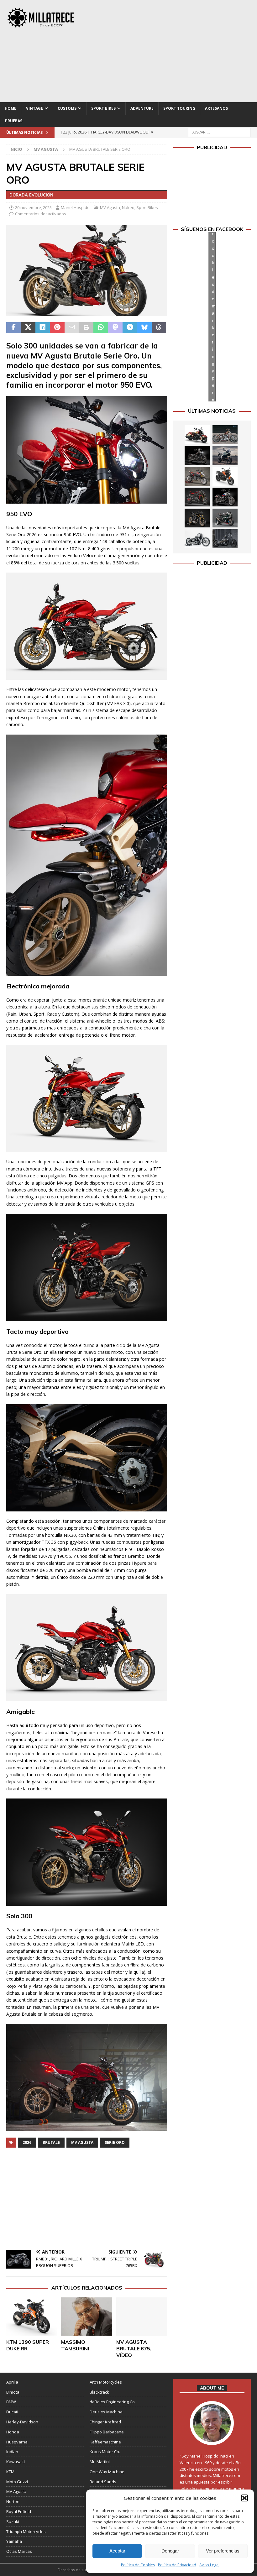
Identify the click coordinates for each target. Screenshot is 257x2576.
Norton (13, 2501)
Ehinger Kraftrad (105, 2422)
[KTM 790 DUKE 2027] (225, 476)
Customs (67, 108)
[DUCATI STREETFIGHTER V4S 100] (197, 518)
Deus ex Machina (106, 2412)
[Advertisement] (175, 50)
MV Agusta (110, 207)
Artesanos (216, 108)
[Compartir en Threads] (159, 328)
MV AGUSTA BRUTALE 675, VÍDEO (134, 2348)
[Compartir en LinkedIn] (43, 328)
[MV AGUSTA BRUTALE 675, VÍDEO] (142, 2317)
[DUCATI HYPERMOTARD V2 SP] (197, 476)
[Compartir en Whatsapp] (101, 328)
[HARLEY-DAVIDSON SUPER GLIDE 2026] (225, 497)
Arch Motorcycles (106, 2382)
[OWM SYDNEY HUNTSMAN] (197, 539)
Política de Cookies (138, 2565)
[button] (244, 2498)
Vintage (34, 108)
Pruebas (14, 121)
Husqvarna (17, 2442)
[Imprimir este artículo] (86, 328)
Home (10, 108)
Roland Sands (103, 2482)
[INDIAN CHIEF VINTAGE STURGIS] (197, 435)
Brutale (51, 2142)
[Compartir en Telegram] (130, 328)
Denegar (170, 2551)
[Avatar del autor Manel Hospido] (212, 2438)
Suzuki (13, 2521)
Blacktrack (99, 2392)
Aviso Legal (209, 2565)
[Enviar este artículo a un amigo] (72, 328)
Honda (13, 2432)
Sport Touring (179, 108)
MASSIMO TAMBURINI (75, 2345)
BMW (11, 2402)
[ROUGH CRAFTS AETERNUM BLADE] (225, 539)
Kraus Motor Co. (105, 2452)
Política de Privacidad (177, 2565)
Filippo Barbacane (107, 2432)
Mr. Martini (100, 2462)
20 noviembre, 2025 (33, 207)
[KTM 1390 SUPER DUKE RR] (32, 2317)
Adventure (142, 108)
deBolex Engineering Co (112, 2402)
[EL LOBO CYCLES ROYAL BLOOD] (225, 435)
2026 (27, 2142)
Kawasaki (16, 2462)
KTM (10, 2472)
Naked (128, 207)
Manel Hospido (75, 207)
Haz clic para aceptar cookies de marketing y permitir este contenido (214, 317)
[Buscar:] (219, 132)
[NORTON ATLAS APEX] (225, 456)
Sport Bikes (103, 108)
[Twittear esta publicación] (28, 328)
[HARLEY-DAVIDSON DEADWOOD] (197, 456)
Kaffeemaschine (105, 2442)
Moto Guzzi (17, 2482)
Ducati (12, 2412)
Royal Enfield (19, 2511)
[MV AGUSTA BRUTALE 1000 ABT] (197, 497)
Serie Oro (115, 2142)
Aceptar (117, 2551)
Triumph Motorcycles (26, 2531)
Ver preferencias (223, 2551)
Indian (12, 2452)
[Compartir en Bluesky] (144, 328)
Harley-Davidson (22, 2422)
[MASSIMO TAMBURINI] (87, 2317)
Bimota (13, 2392)
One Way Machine (107, 2472)
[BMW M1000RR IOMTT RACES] (225, 518)
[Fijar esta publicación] (57, 328)
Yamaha (14, 2541)
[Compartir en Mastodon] (115, 328)
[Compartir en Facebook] (13, 328)
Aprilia (12, 2382)
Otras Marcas (19, 2551)
